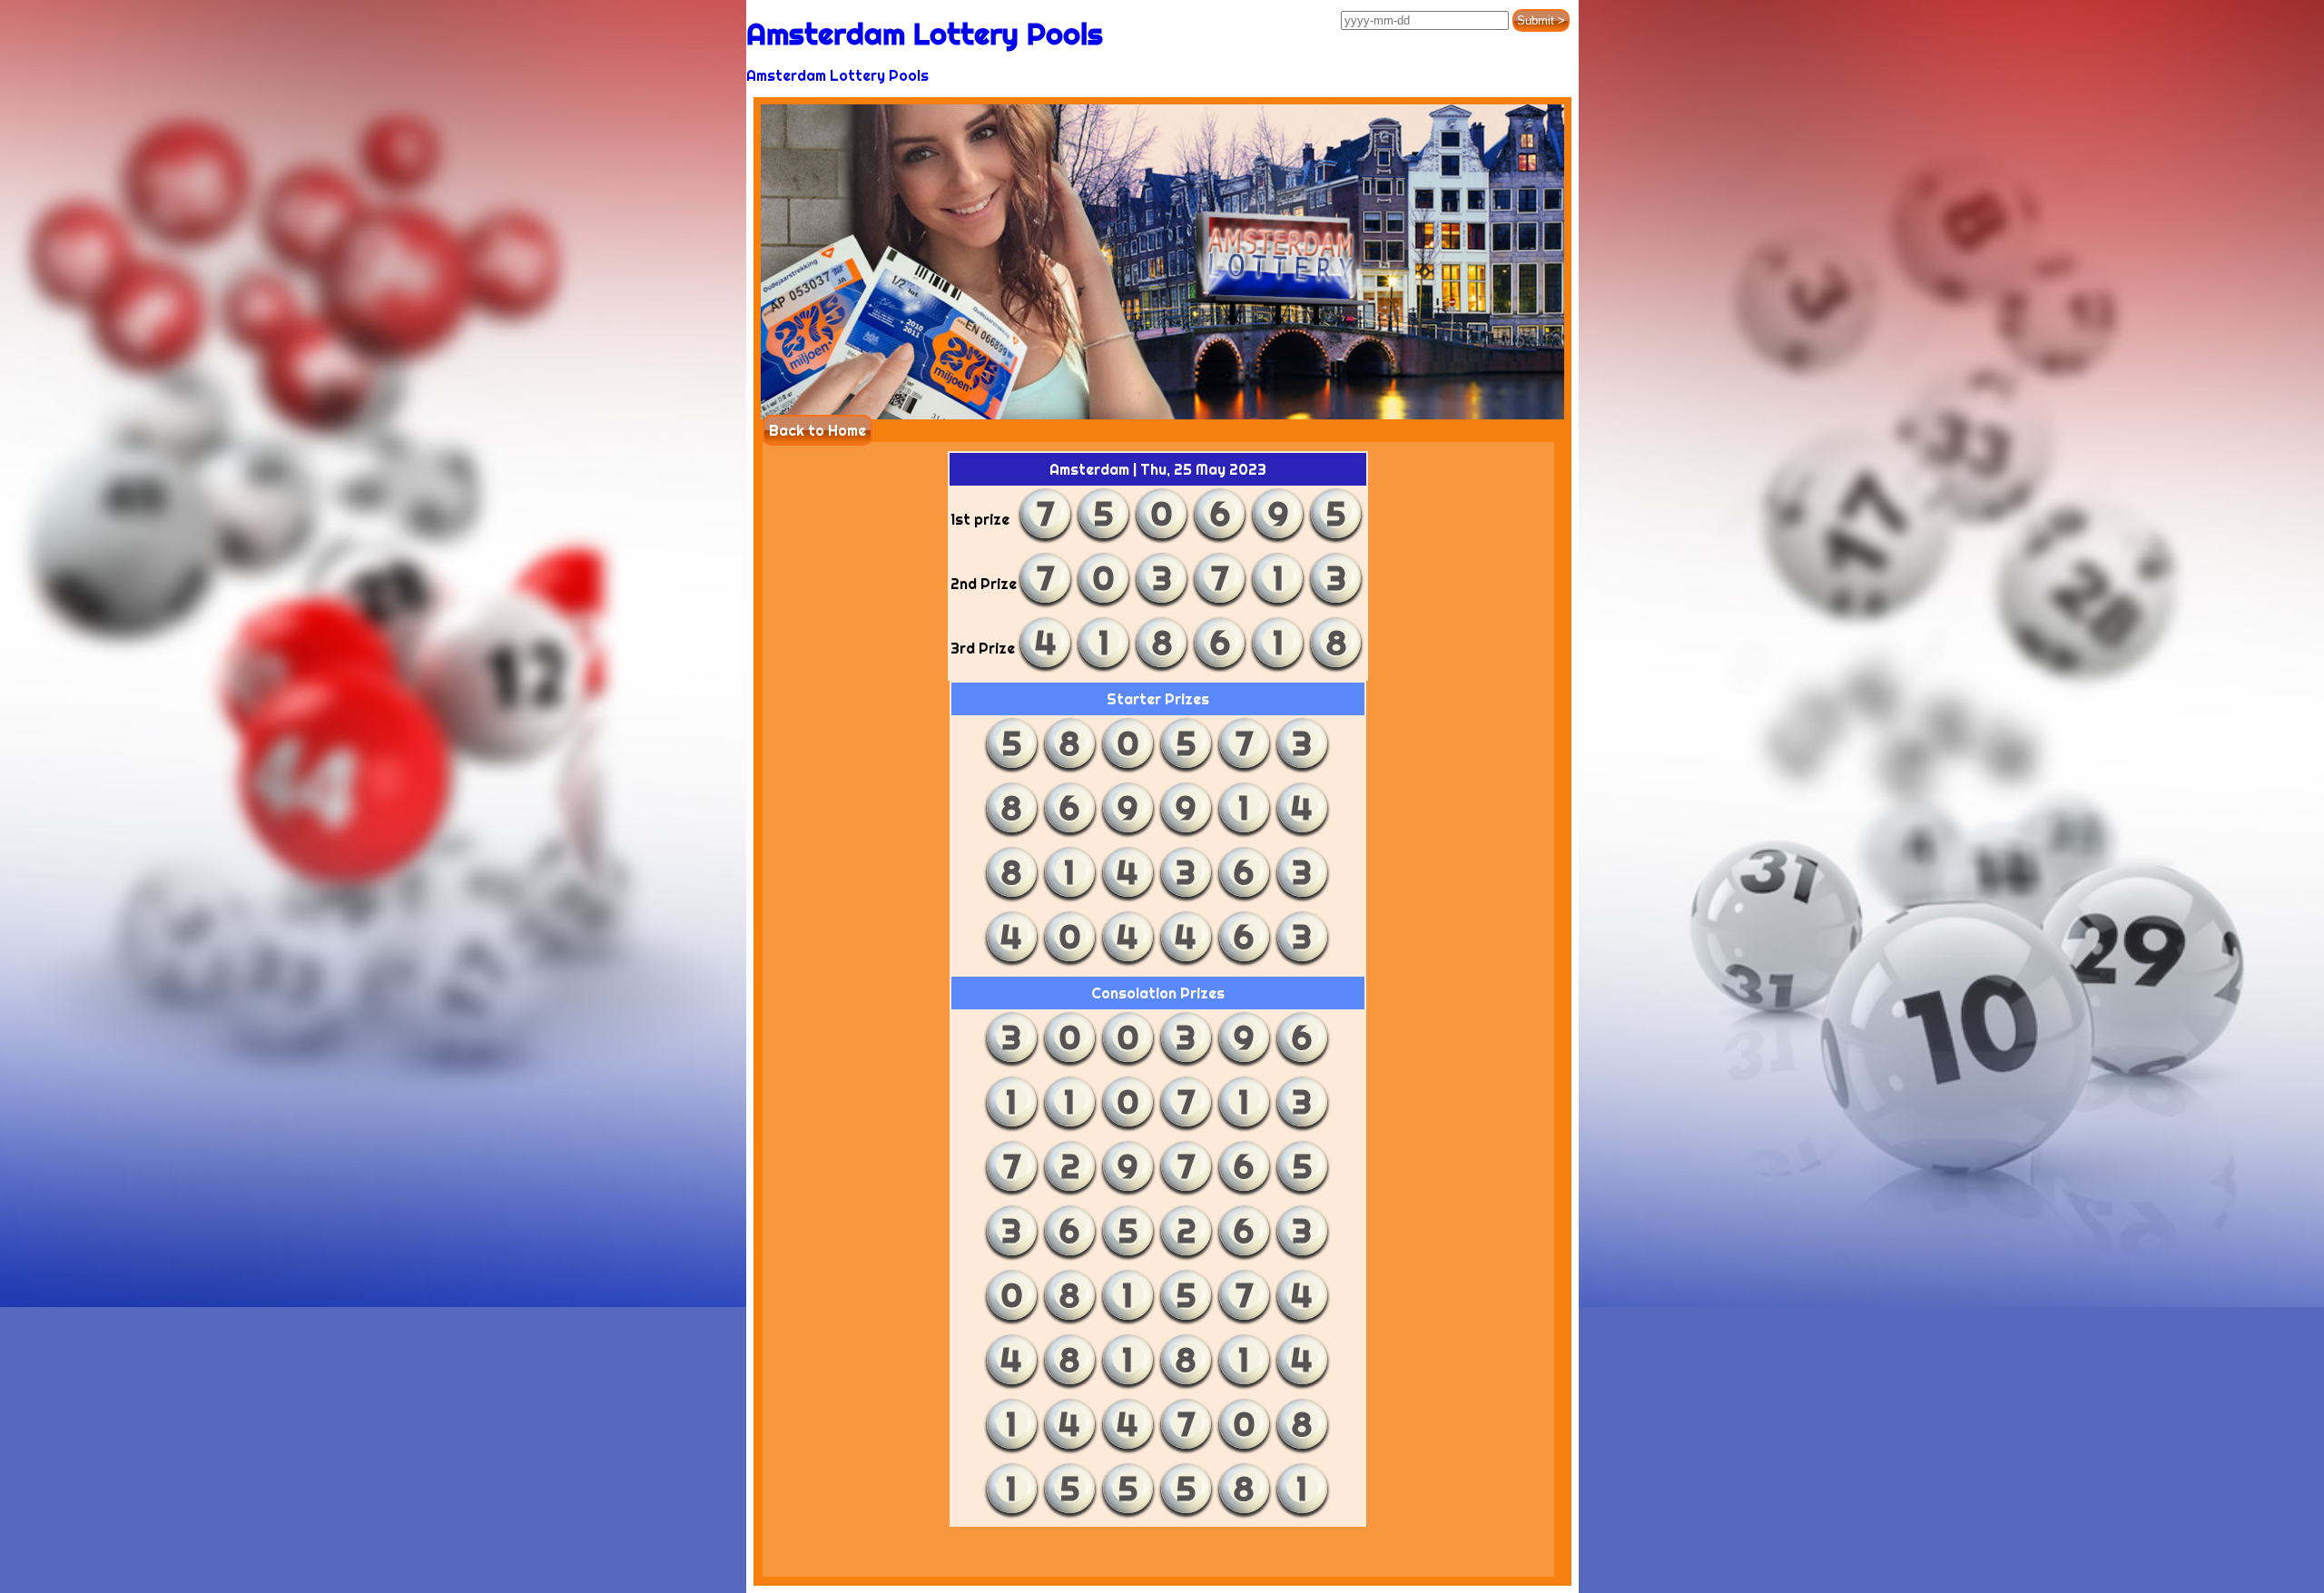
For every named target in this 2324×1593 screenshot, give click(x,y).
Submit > (1541, 20)
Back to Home (817, 430)
